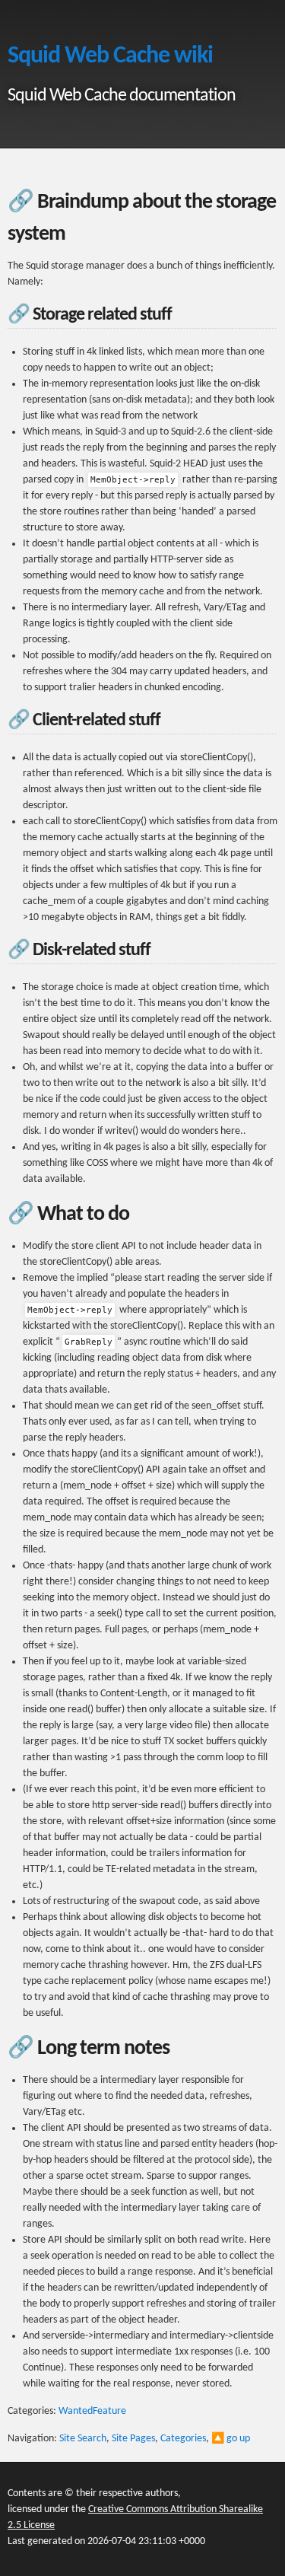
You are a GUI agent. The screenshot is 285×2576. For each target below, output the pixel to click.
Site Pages (133, 2439)
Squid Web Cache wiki (110, 56)
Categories (183, 2439)
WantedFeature (92, 2411)
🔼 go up (231, 2439)
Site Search (83, 2439)
